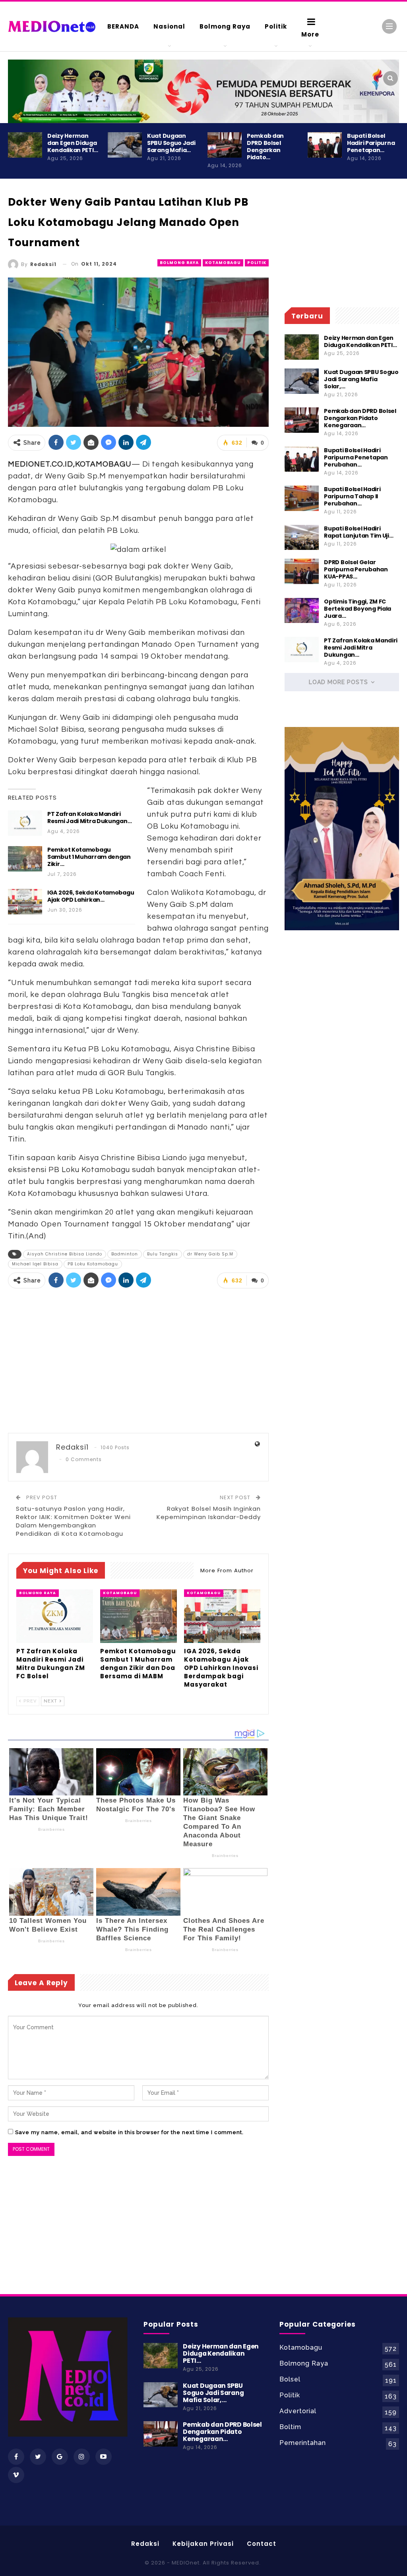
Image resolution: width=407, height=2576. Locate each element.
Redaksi (145, 2544)
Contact (262, 2544)
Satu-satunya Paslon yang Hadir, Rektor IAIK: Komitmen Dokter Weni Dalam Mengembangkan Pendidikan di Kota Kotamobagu (73, 1521)
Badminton (125, 1254)
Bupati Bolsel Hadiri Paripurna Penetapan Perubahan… (356, 457)
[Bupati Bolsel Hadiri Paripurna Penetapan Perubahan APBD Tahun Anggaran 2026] (325, 145)
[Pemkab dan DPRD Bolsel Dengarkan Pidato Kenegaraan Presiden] (225, 145)
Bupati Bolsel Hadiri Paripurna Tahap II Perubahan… (352, 496)
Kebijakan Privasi (203, 2544)
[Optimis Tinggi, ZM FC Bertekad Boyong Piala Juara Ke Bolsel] (302, 611)
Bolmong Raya (225, 26)
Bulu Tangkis (163, 1254)
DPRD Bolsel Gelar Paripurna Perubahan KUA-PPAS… (356, 569)
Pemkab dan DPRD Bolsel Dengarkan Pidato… (265, 147)
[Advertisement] (138, 1361)
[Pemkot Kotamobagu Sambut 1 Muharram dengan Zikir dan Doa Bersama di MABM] (25, 859)
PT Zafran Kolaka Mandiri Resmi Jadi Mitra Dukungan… (89, 818)
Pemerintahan (303, 2443)
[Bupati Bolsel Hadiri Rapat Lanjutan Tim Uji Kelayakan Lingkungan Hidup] (302, 538)
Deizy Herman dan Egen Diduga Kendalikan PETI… (73, 143)
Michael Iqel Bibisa (35, 1264)
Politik (276, 26)
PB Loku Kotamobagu (93, 1264)
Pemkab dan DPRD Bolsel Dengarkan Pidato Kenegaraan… (360, 418)
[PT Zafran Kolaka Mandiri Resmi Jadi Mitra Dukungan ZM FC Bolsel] (25, 823)
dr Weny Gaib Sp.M (210, 1254)
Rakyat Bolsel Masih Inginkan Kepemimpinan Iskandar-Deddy (209, 1513)
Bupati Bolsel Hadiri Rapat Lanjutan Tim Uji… (359, 532)
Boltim (290, 2427)
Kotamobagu (223, 263)
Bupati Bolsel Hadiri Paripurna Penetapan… (371, 143)
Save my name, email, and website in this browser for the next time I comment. (129, 2132)
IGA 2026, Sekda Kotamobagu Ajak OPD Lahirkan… (91, 896)
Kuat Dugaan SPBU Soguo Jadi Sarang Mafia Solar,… (361, 379)
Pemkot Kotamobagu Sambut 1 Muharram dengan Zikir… (89, 857)
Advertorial (298, 2411)
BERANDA (123, 26)
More (310, 34)
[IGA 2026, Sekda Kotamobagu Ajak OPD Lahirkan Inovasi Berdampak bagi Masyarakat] (25, 902)
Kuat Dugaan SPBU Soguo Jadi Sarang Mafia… (171, 143)
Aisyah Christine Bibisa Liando (65, 1254)
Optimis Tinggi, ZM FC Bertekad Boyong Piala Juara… (358, 609)
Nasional (169, 26)
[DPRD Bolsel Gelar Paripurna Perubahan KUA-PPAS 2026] (302, 571)
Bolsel (290, 2379)
